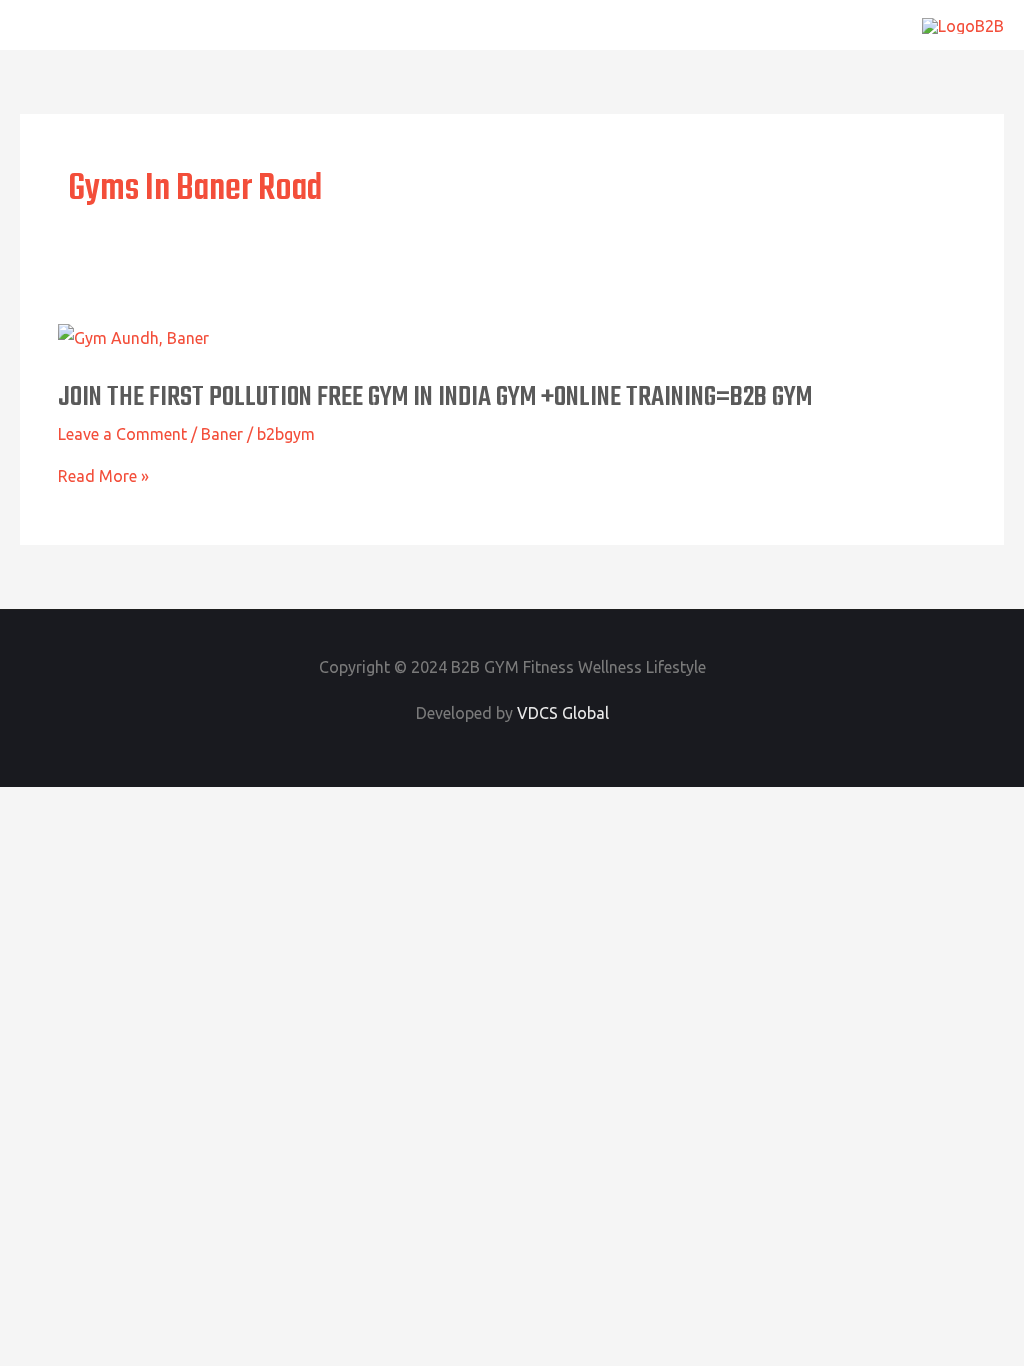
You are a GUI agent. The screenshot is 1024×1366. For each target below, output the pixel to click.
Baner (222, 434)
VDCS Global (563, 713)
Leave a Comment (122, 434)
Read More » (103, 476)
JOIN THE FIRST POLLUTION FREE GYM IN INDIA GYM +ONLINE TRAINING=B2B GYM (435, 397)
